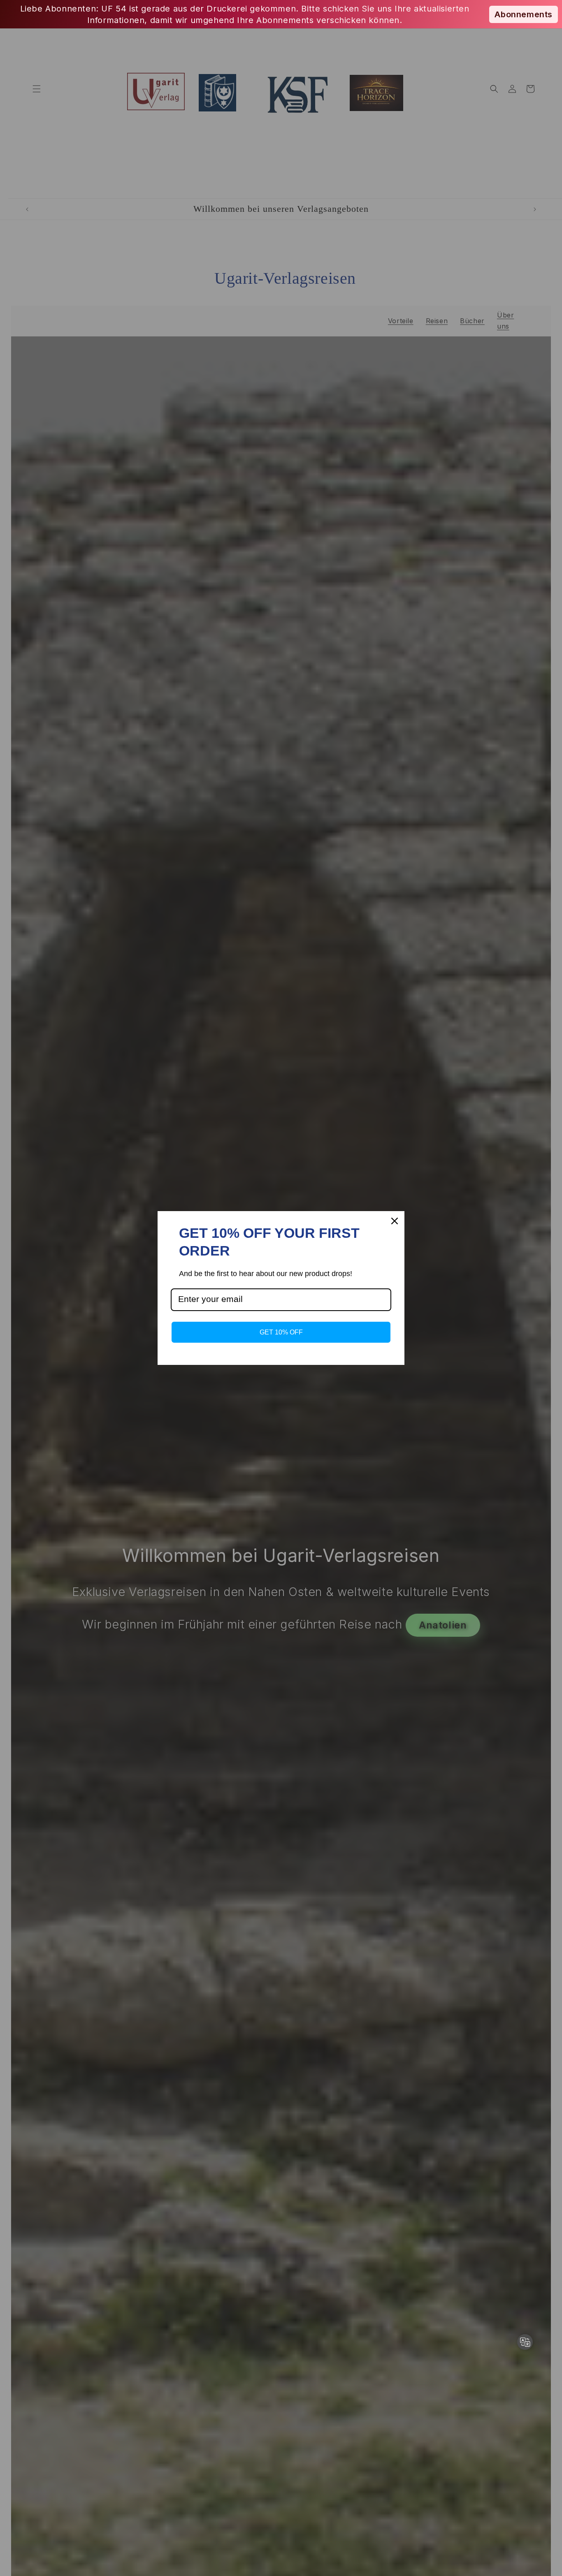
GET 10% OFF (281, 1332)
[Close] (395, 1221)
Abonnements (524, 14)
